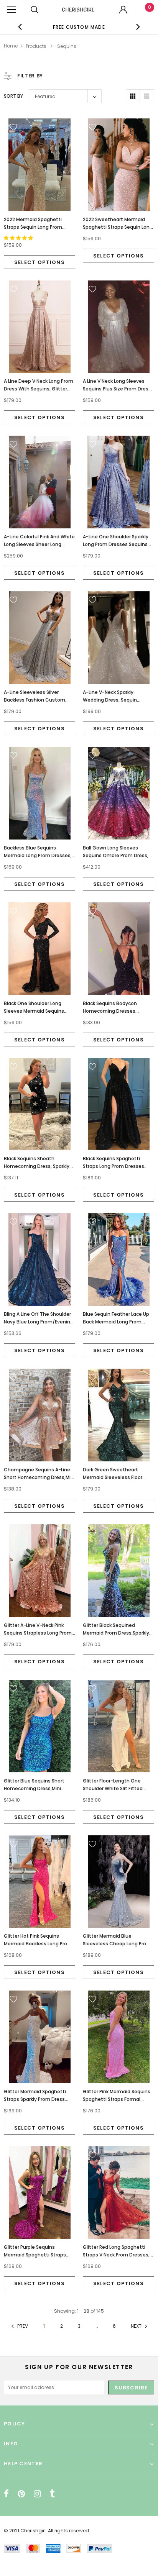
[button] (19, 238)
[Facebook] (6, 2494)
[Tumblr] (52, 2494)
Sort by (13, 96)
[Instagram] (37, 2494)
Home (11, 46)
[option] (79, 27)
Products (36, 46)
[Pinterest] (21, 2494)
